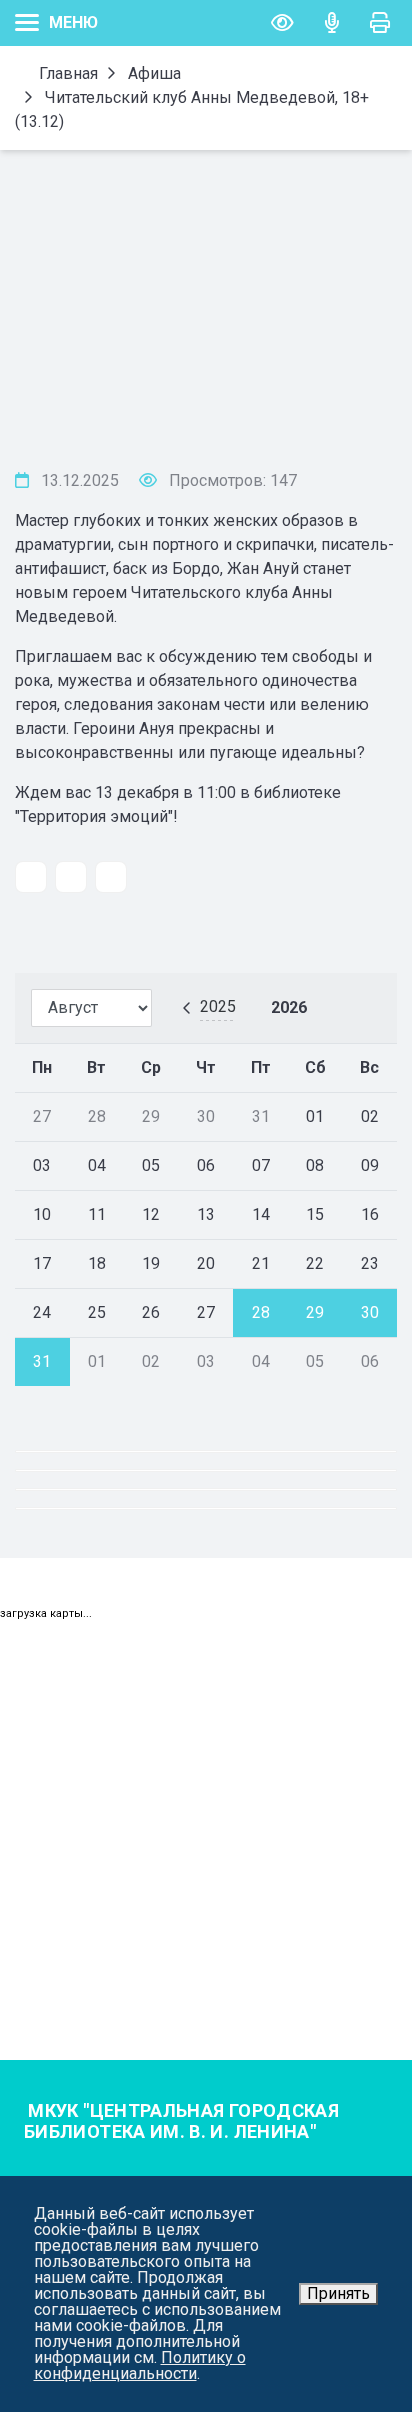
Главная (66, 73)
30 (370, 1312)
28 (261, 1312)
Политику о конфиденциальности (140, 2365)
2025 (218, 1006)
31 (42, 1361)
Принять (338, 2293)
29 (315, 1312)
